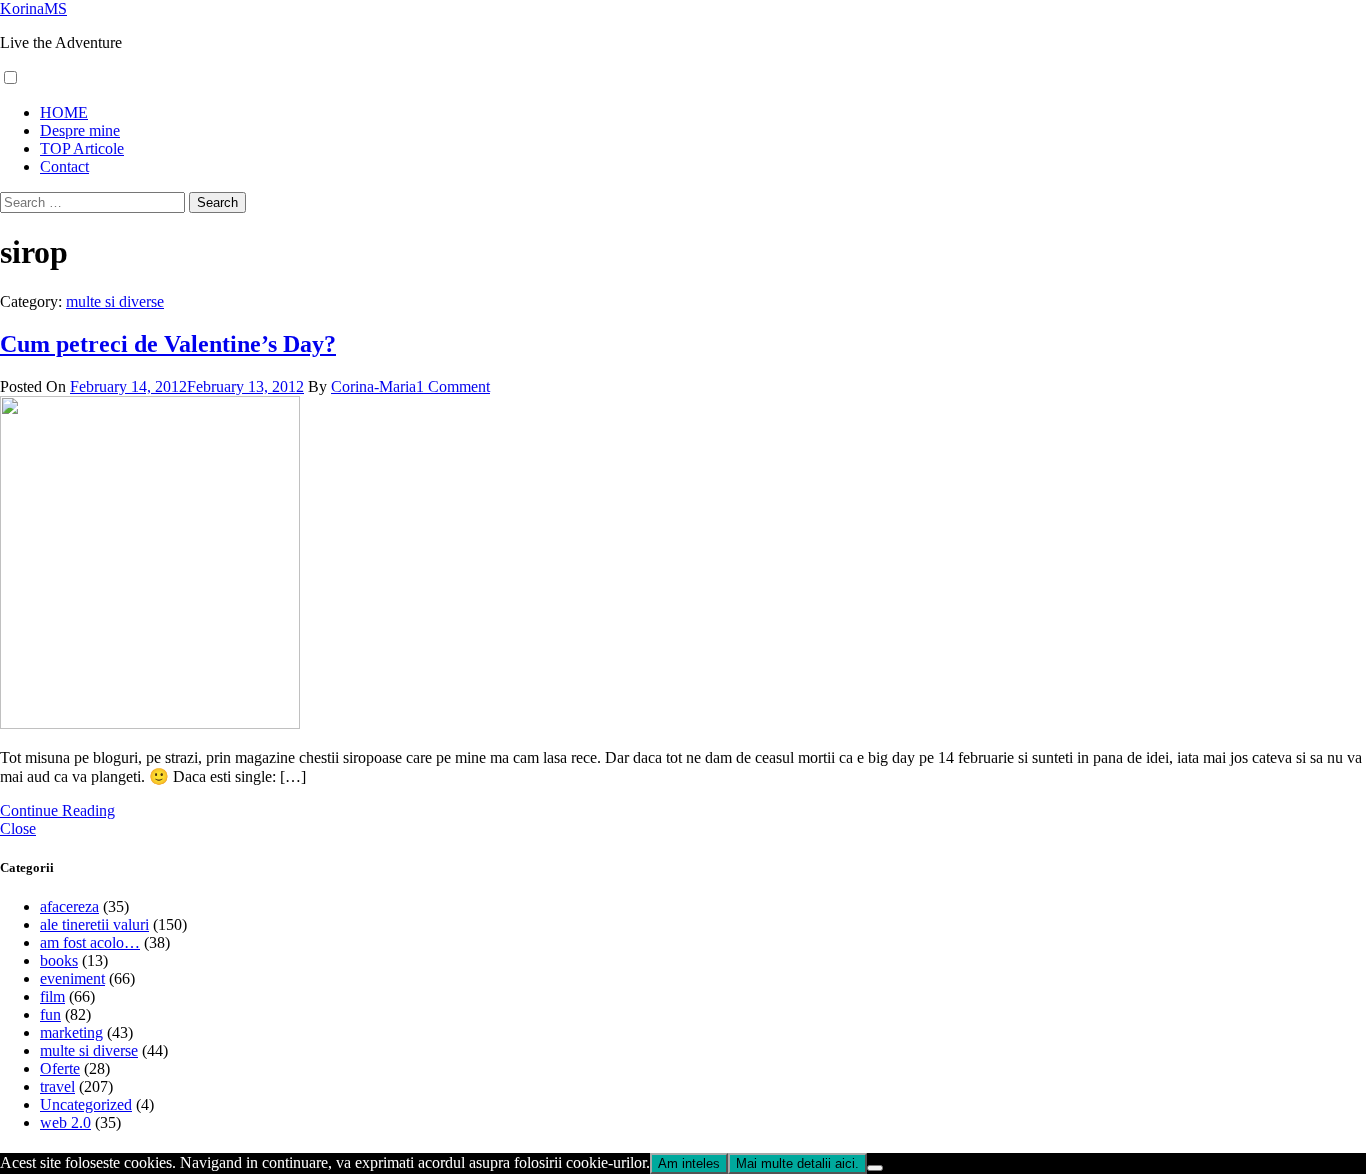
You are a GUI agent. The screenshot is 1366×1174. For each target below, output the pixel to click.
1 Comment (453, 386)
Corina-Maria (373, 386)
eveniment (72, 978)
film (52, 996)
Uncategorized (86, 1104)
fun (50, 1014)
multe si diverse (115, 301)
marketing (71, 1032)
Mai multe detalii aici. (797, 1163)
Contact (64, 166)
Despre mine (80, 130)
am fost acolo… (90, 942)
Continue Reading (57, 810)
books (59, 960)
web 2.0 (65, 1122)
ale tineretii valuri (94, 924)
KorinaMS (33, 8)
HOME (64, 112)
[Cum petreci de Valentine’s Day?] (150, 723)
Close (18, 828)
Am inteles (689, 1163)
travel (57, 1086)
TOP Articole (82, 148)
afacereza (69, 906)
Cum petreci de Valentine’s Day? (168, 344)
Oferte (60, 1068)
